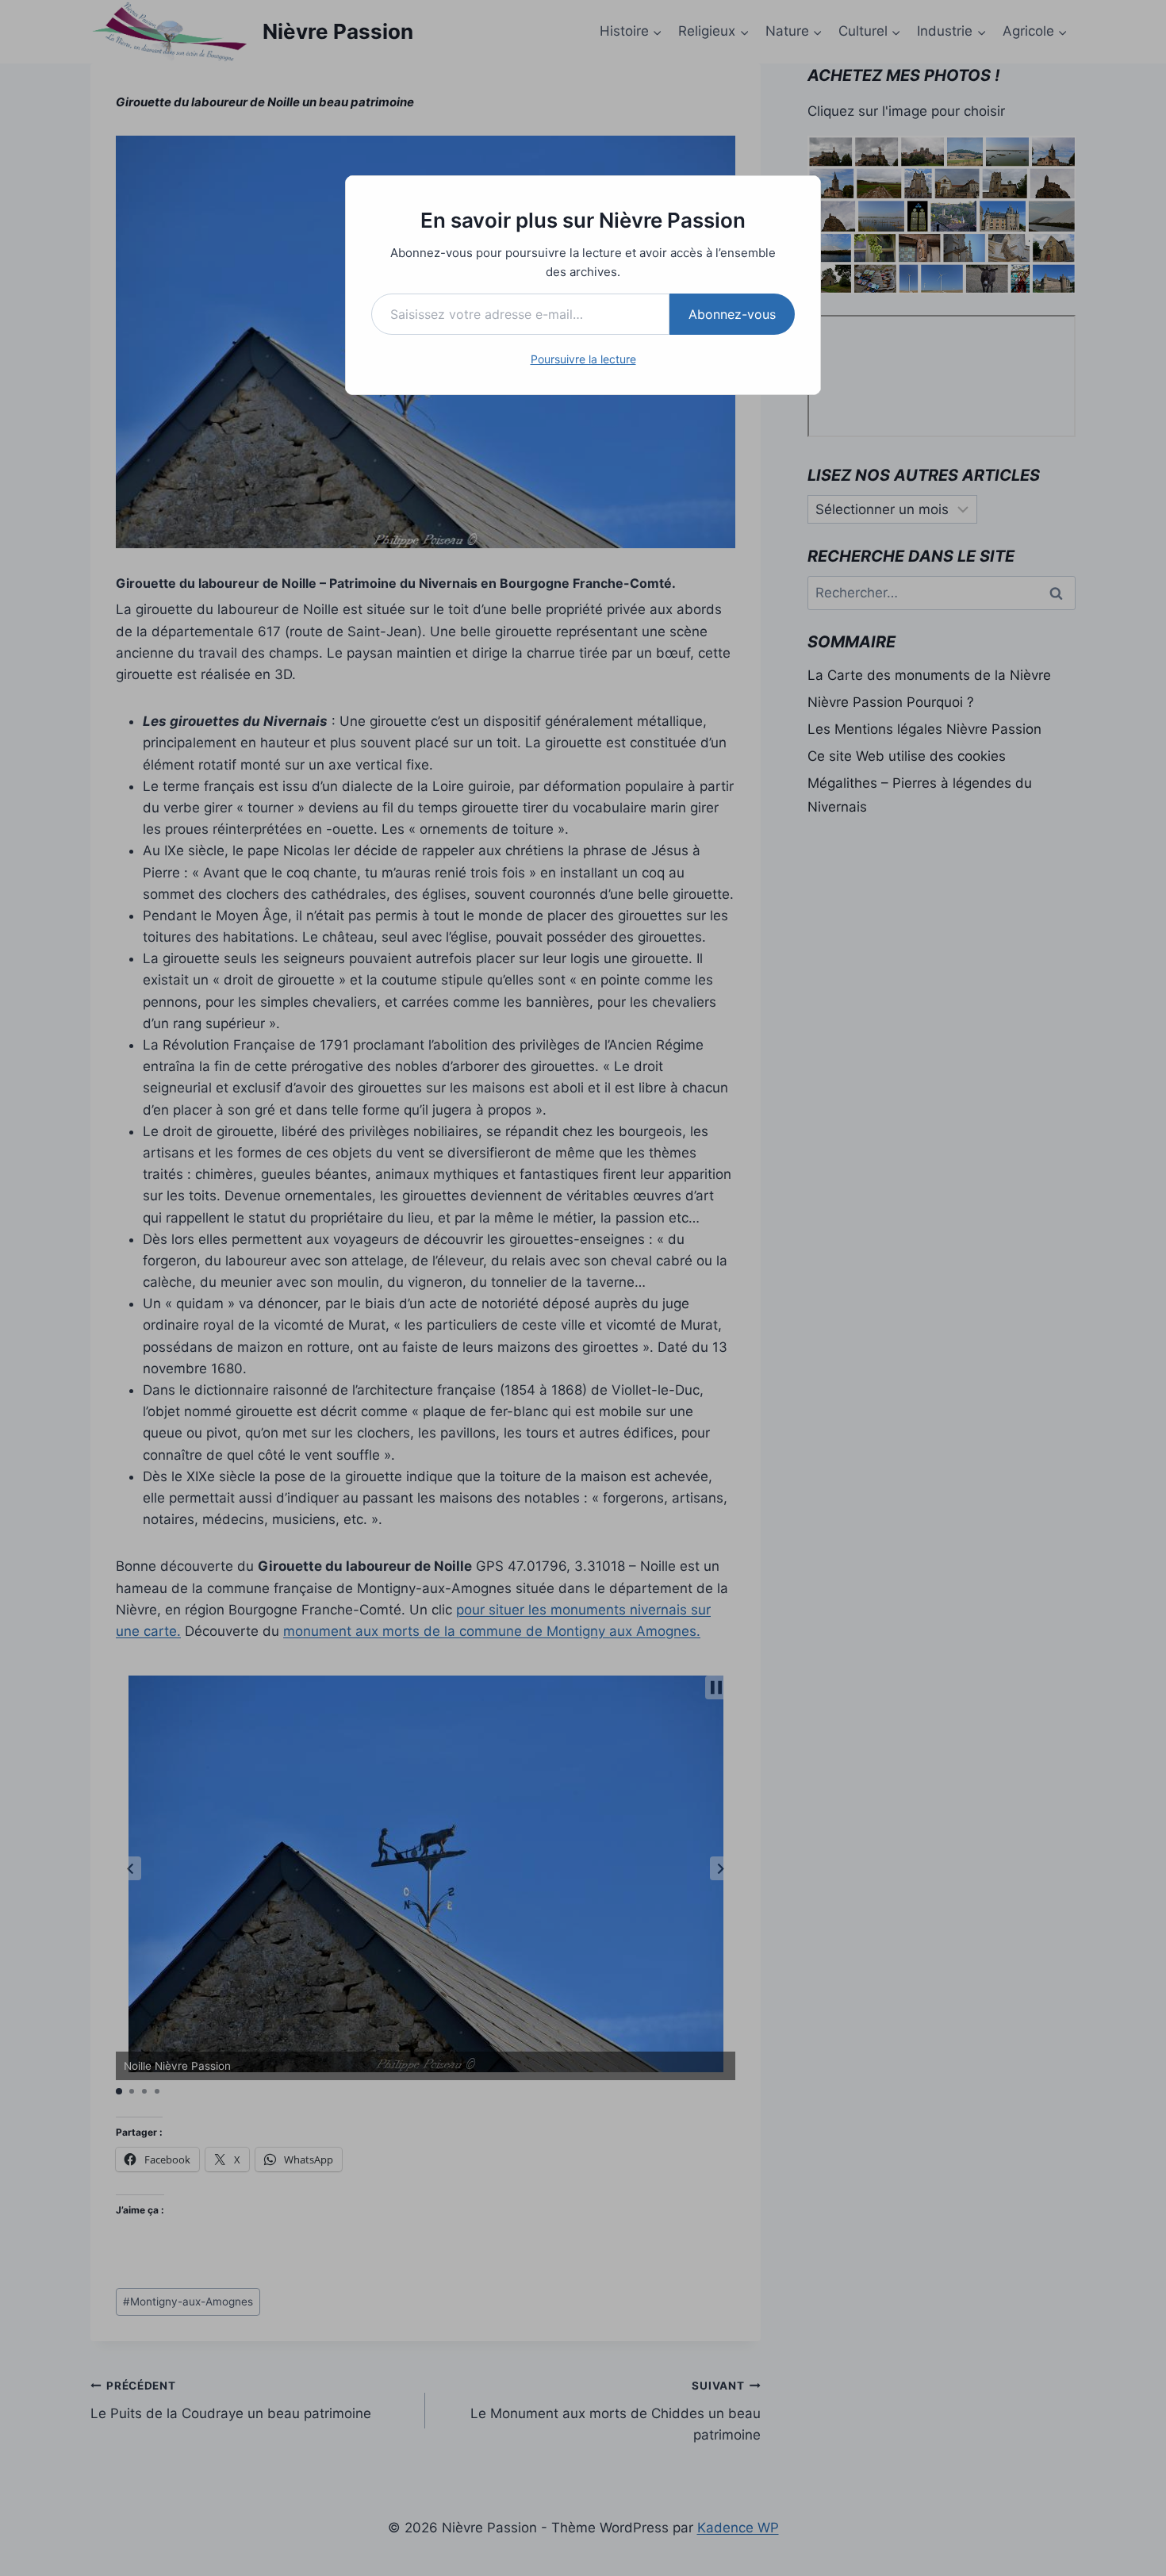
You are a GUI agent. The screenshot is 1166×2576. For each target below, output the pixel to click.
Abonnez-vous (732, 314)
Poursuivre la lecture (583, 359)
